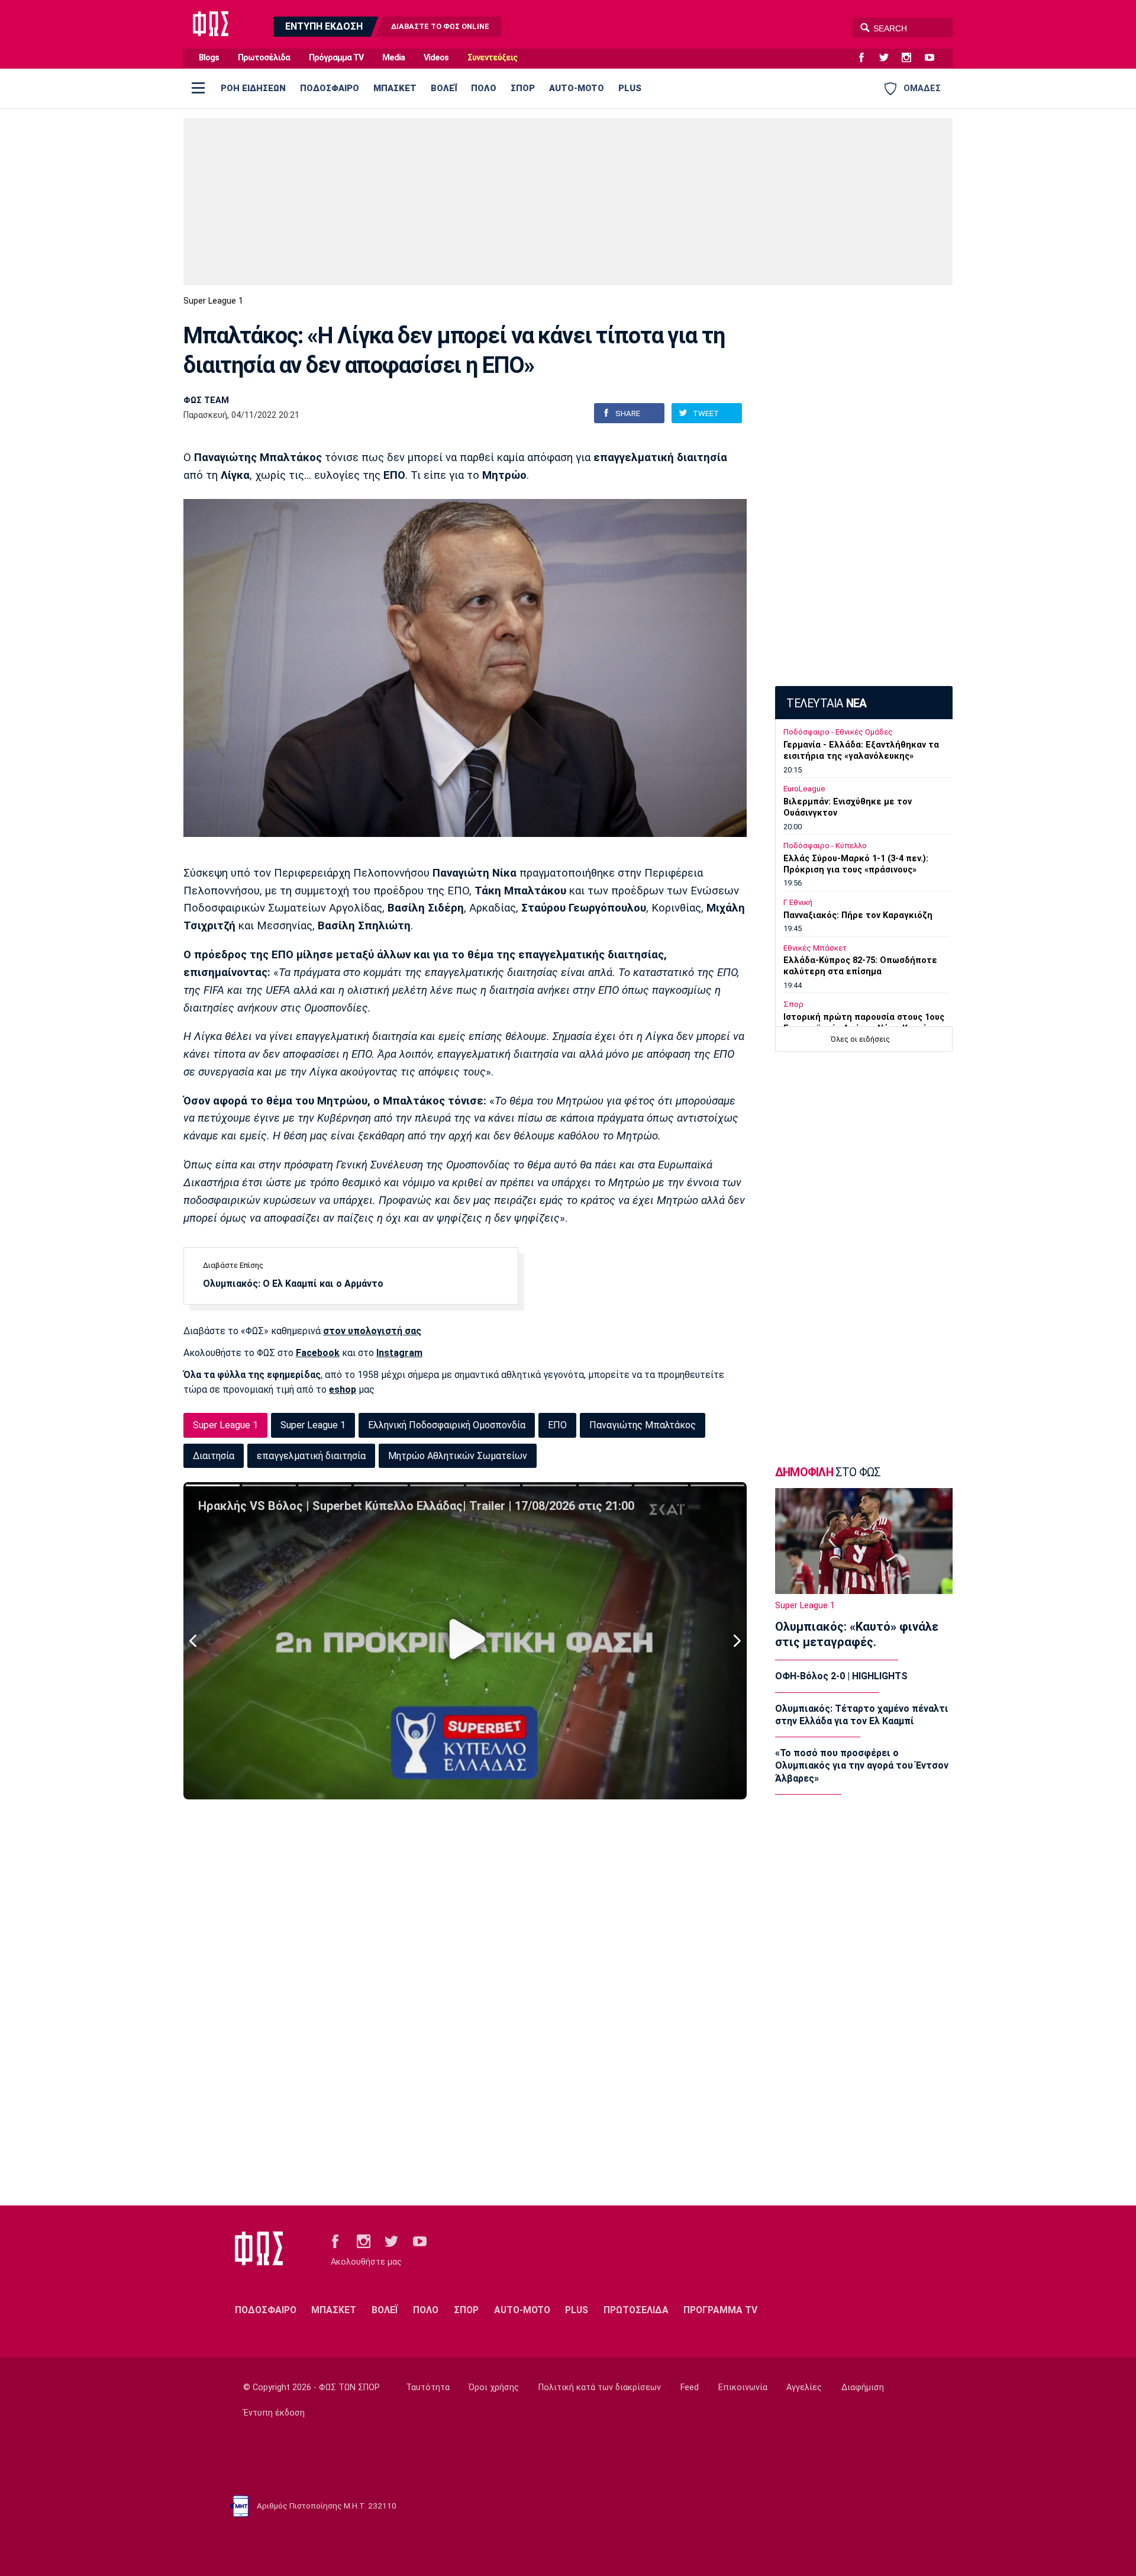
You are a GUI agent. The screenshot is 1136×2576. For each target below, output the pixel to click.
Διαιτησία (214, 1456)
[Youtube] (934, 58)
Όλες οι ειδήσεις (860, 1039)
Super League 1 (213, 301)
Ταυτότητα (428, 2387)
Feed (690, 2387)
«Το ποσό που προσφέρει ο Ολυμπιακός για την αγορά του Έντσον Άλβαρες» (862, 1766)
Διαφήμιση (863, 2387)
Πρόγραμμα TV (336, 58)
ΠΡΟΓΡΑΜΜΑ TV (720, 2310)
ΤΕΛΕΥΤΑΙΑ (826, 703)
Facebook (318, 1353)
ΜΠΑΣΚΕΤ (395, 88)
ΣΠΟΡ (523, 88)
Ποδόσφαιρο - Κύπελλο (825, 846)
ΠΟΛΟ (484, 88)
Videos (436, 58)
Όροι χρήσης (494, 2387)
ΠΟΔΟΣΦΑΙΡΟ (330, 88)
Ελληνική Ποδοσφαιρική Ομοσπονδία (447, 1425)
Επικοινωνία (743, 2387)
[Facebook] (866, 58)
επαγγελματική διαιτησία (311, 1456)
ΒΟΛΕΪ (444, 88)
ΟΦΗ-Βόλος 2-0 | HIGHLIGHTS (841, 1676)
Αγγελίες (804, 2387)
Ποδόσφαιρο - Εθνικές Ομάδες (838, 732)
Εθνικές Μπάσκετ (815, 948)
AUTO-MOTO (577, 88)
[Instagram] (911, 58)
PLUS (630, 88)
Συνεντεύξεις (492, 58)
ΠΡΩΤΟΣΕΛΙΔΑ (636, 2310)
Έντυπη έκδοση (274, 2413)
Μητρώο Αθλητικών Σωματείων (458, 1456)
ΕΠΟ (557, 1425)
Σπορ (793, 1004)
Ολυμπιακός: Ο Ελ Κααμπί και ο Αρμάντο (293, 1284)
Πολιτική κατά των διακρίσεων (600, 2387)
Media (393, 58)
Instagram (399, 1353)
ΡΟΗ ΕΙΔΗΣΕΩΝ (253, 88)
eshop (343, 1390)
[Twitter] (889, 58)
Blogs (209, 58)
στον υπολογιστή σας (372, 1331)
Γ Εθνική (798, 902)
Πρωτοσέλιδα (264, 58)
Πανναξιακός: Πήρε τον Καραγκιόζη (858, 915)
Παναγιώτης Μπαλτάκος (643, 1425)
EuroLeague (804, 789)
